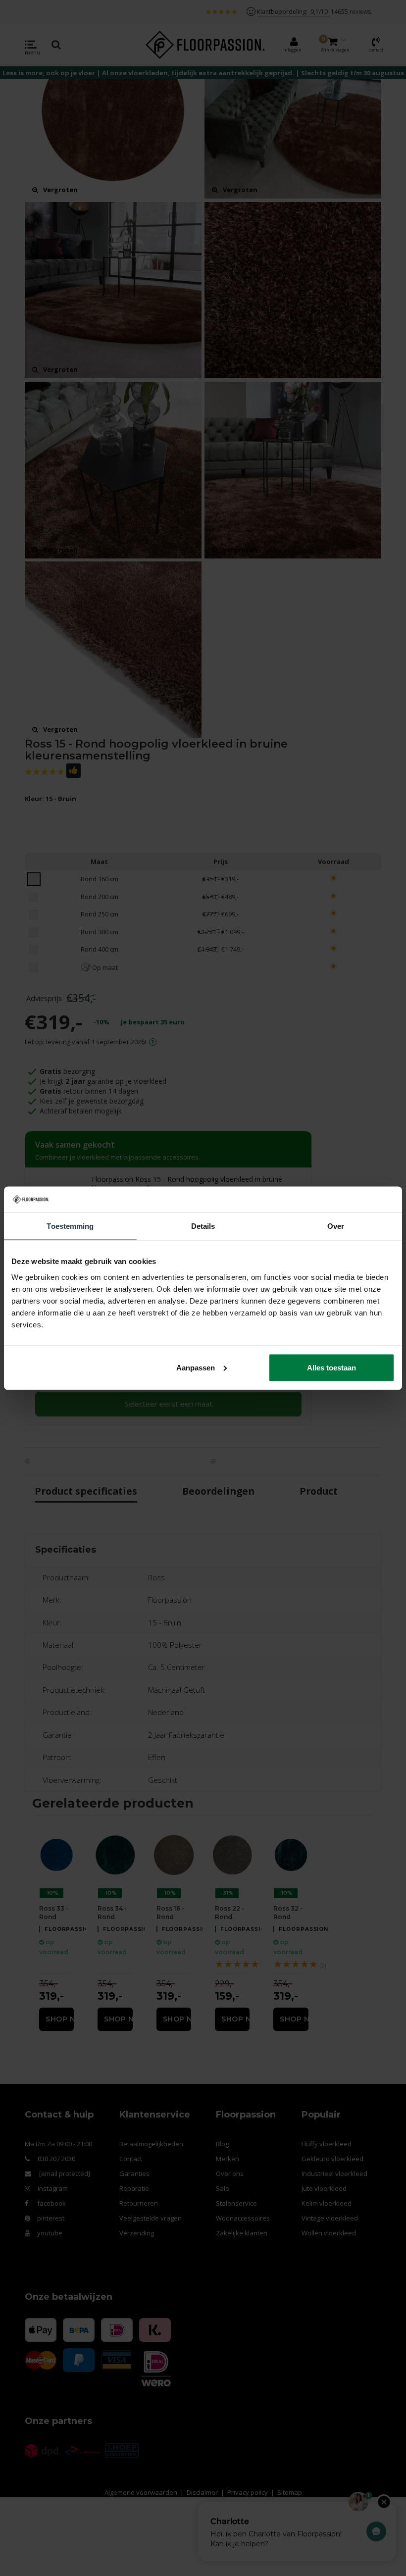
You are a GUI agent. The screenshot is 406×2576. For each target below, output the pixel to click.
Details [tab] (203, 1226)
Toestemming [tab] (70, 1226)
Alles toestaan (331, 1367)
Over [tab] (336, 1226)
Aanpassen (196, 1367)
